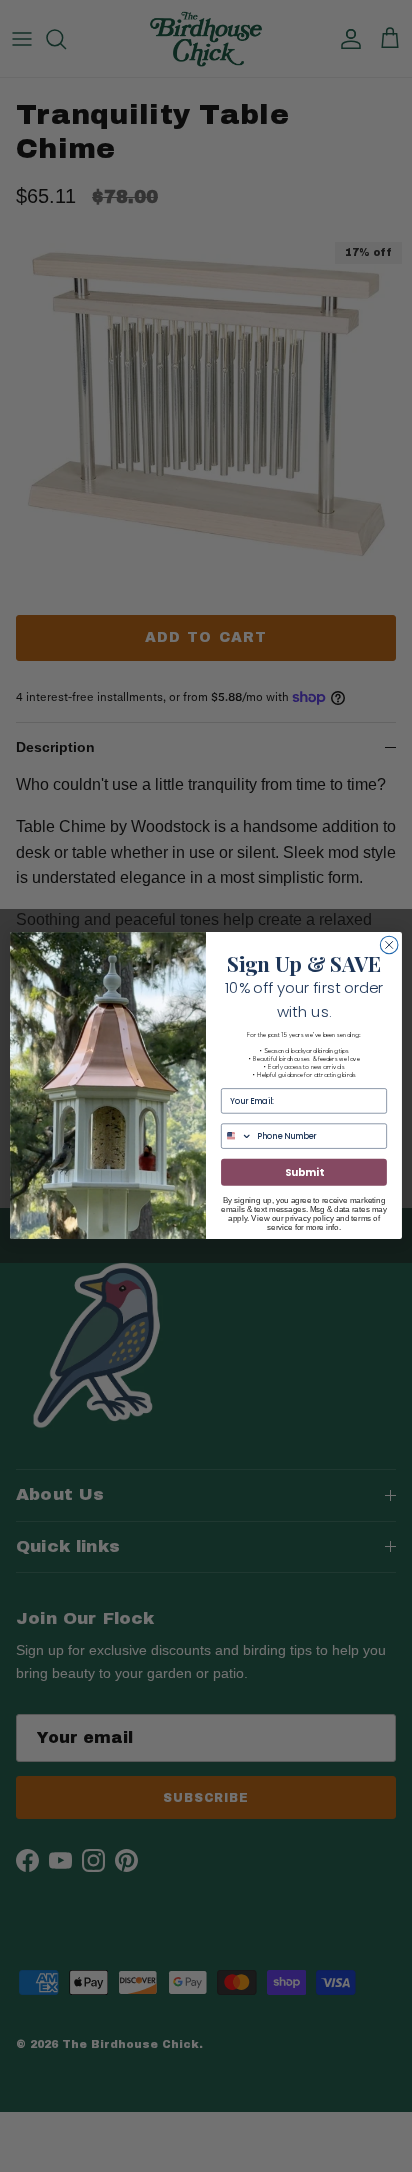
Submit (304, 1173)
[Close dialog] (389, 945)
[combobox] (237, 1136)
